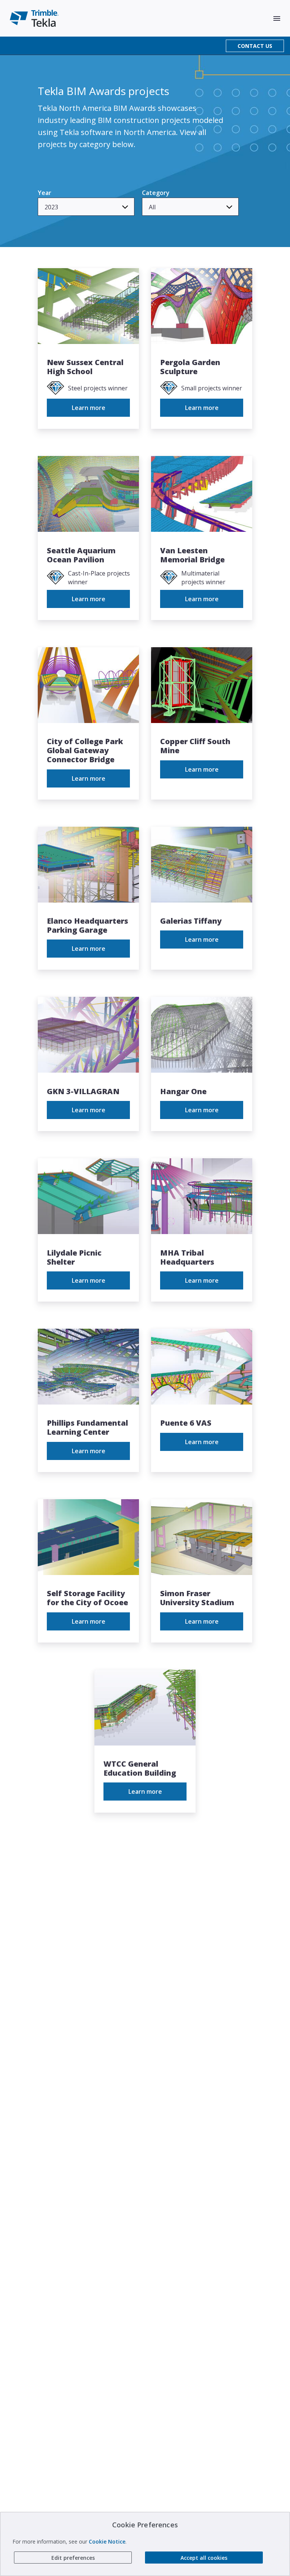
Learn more (89, 408)
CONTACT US (255, 46)
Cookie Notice (107, 2541)
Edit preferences (73, 2558)
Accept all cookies (204, 2558)
